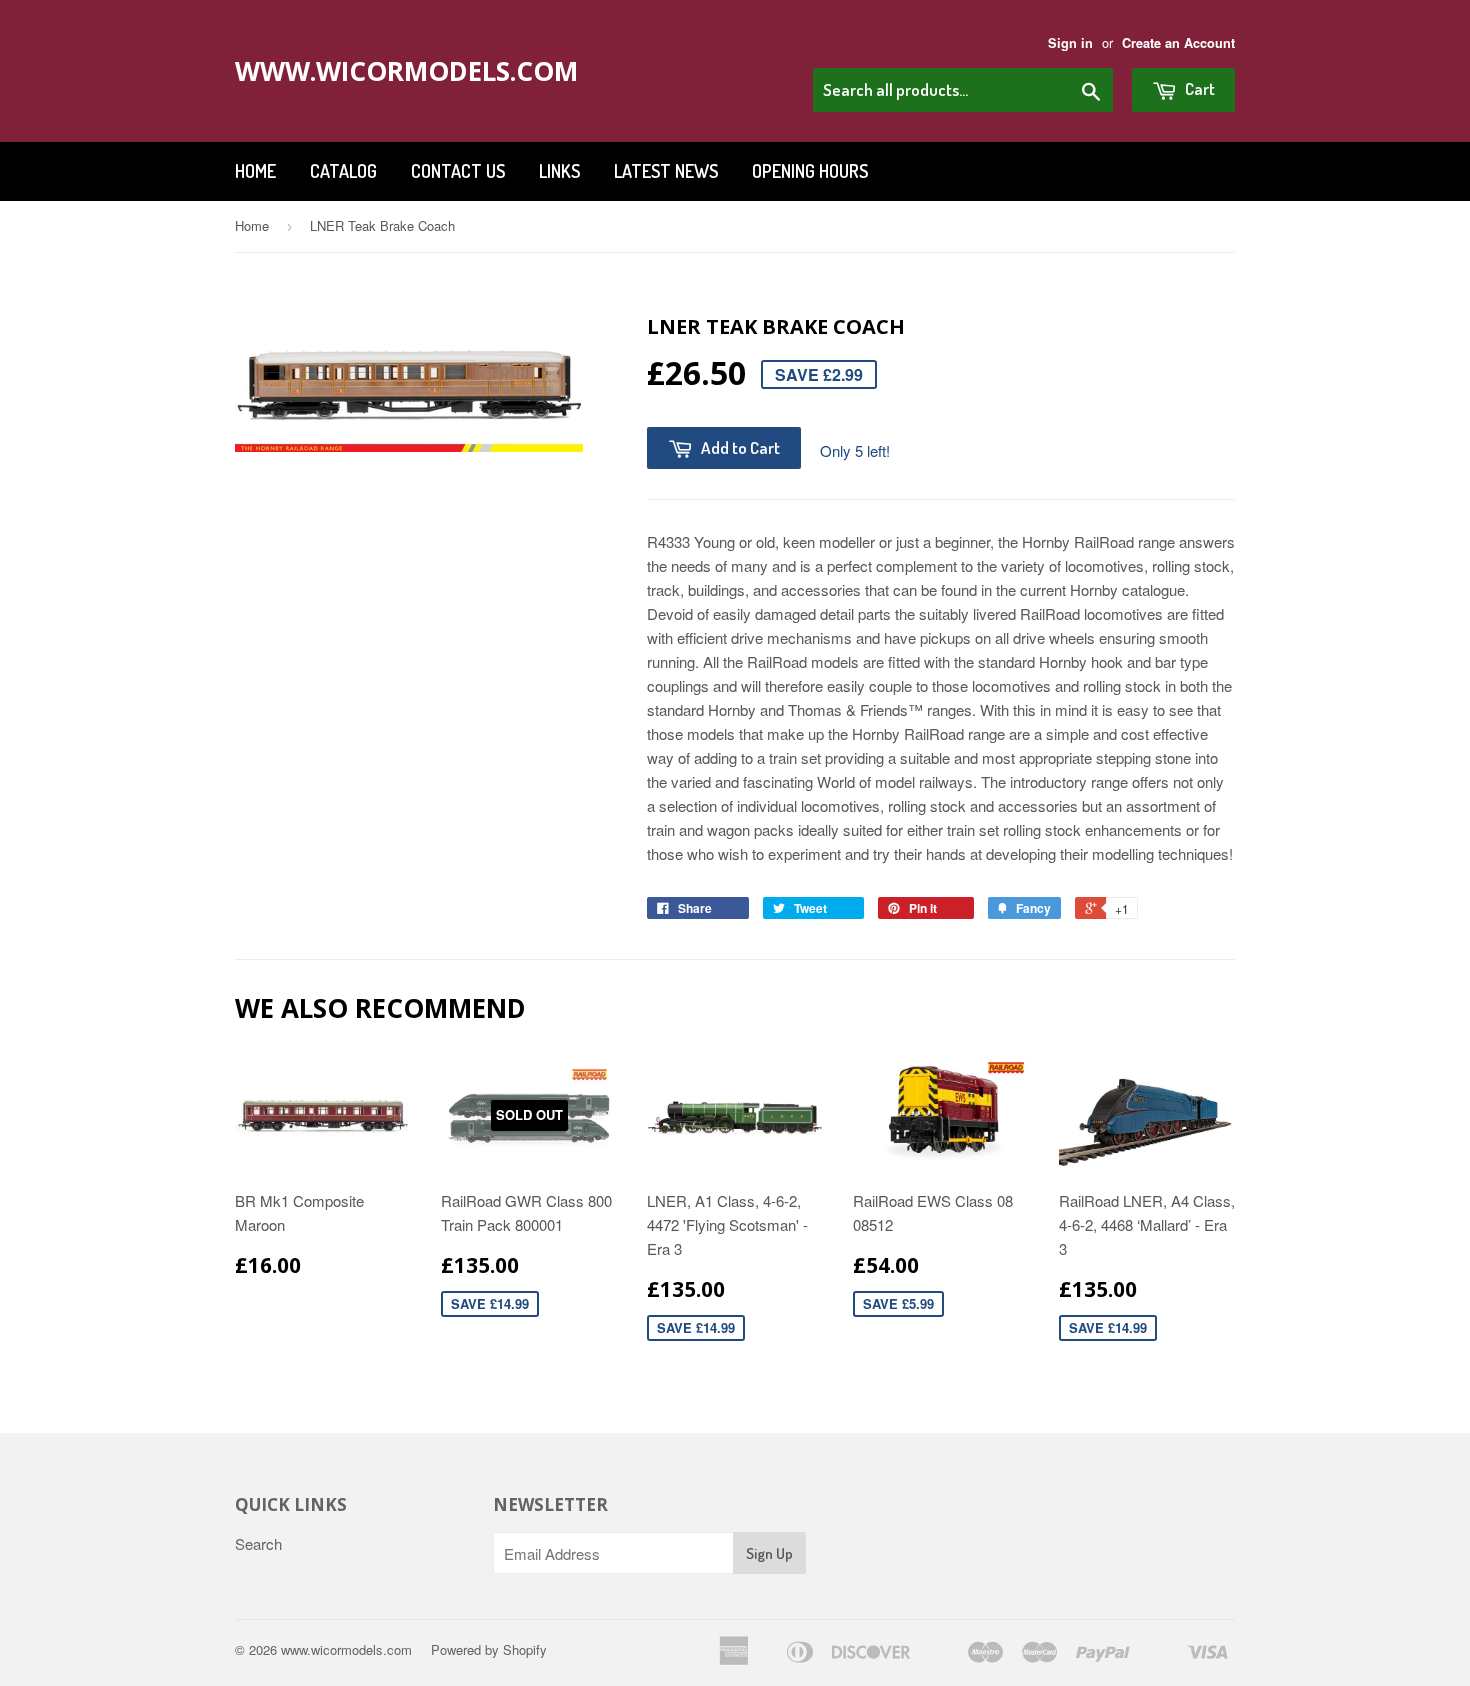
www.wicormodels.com (387, 71)
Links (559, 171)
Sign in (1070, 43)
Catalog (343, 171)
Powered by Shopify (489, 1649)
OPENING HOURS (810, 171)
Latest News (666, 171)
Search (258, 1543)
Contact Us (458, 171)
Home (255, 171)
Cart (1198, 88)
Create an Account (1178, 43)
